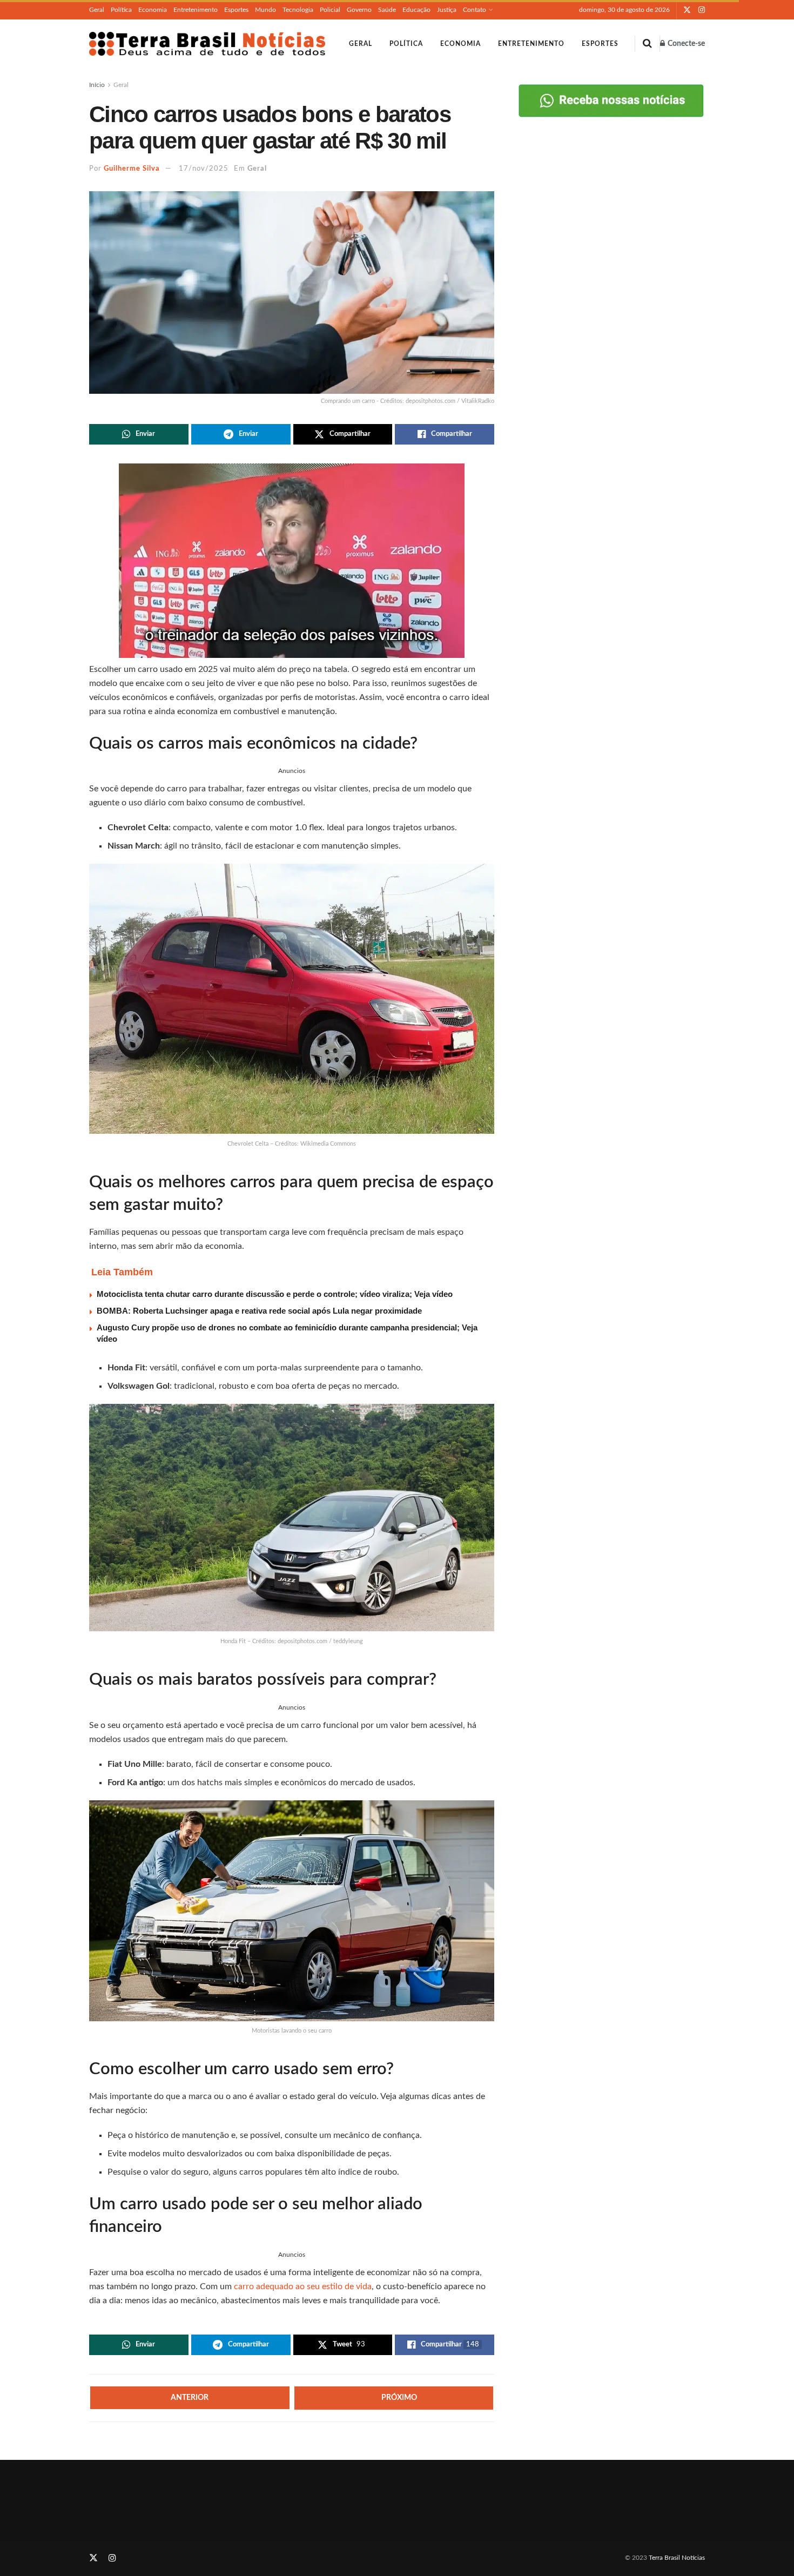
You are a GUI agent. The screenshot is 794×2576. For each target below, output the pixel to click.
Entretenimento (196, 10)
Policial (330, 10)
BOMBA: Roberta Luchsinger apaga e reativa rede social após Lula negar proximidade (259, 1311)
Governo (359, 10)
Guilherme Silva (132, 169)
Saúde (387, 10)
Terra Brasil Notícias (677, 2558)
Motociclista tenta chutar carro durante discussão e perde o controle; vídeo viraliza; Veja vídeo (275, 1294)
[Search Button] (647, 44)
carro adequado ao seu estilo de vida (303, 2286)
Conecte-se (685, 44)
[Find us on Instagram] (702, 10)
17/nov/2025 (204, 169)
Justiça (447, 10)
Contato (475, 10)
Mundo (265, 10)
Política (121, 10)
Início (97, 85)
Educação (416, 10)
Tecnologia (298, 10)
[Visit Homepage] (207, 44)
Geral (97, 10)
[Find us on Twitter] (687, 10)
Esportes (236, 10)
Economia (153, 10)
